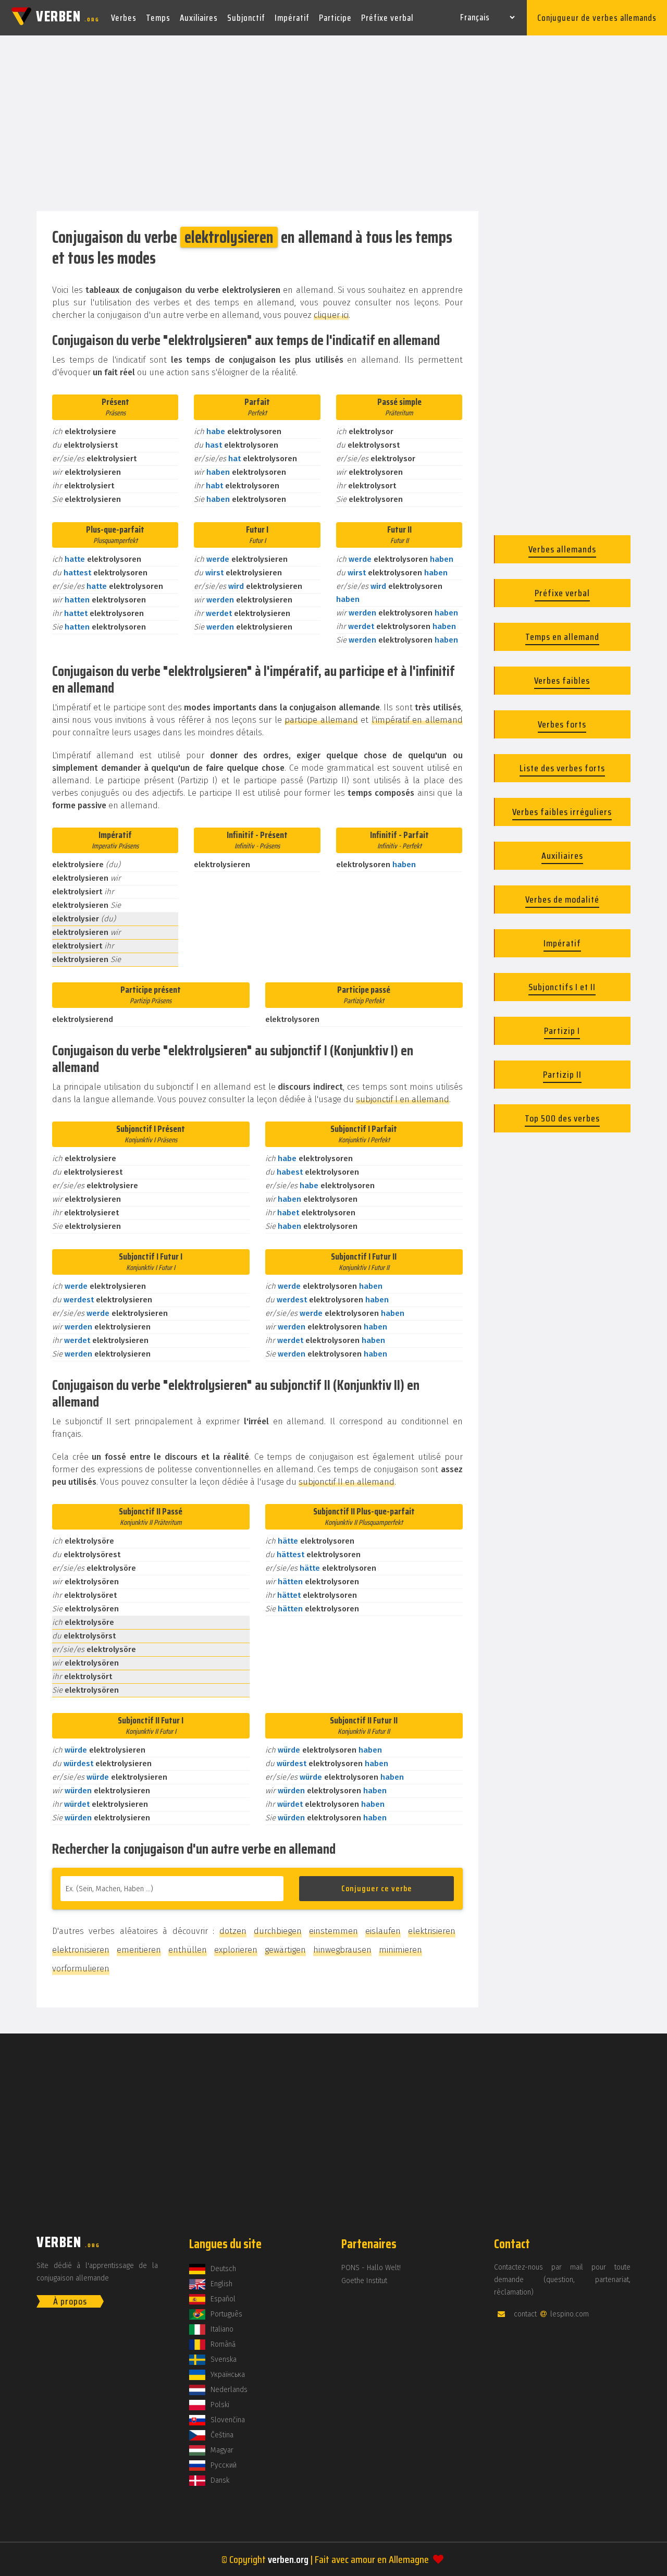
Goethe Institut (364, 2281)
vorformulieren (81, 1969)
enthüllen (188, 1950)
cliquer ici (331, 315)
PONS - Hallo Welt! (371, 2268)
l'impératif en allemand (417, 720)
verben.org (288, 2559)
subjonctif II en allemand (347, 1482)
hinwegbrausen (342, 1950)
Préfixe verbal (387, 18)
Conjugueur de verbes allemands (597, 18)
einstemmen (333, 1931)
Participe (335, 18)
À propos (70, 2301)
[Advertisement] (333, 124)
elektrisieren (432, 1931)
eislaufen (383, 1931)
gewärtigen (285, 1950)
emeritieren (139, 1950)
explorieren (236, 1950)
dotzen (233, 1931)
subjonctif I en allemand (403, 1099)
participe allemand (321, 720)
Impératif (292, 18)
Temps (158, 18)
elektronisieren (81, 1950)
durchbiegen (278, 1931)
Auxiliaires (199, 18)
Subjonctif (246, 18)
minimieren (400, 1950)
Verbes (124, 18)
